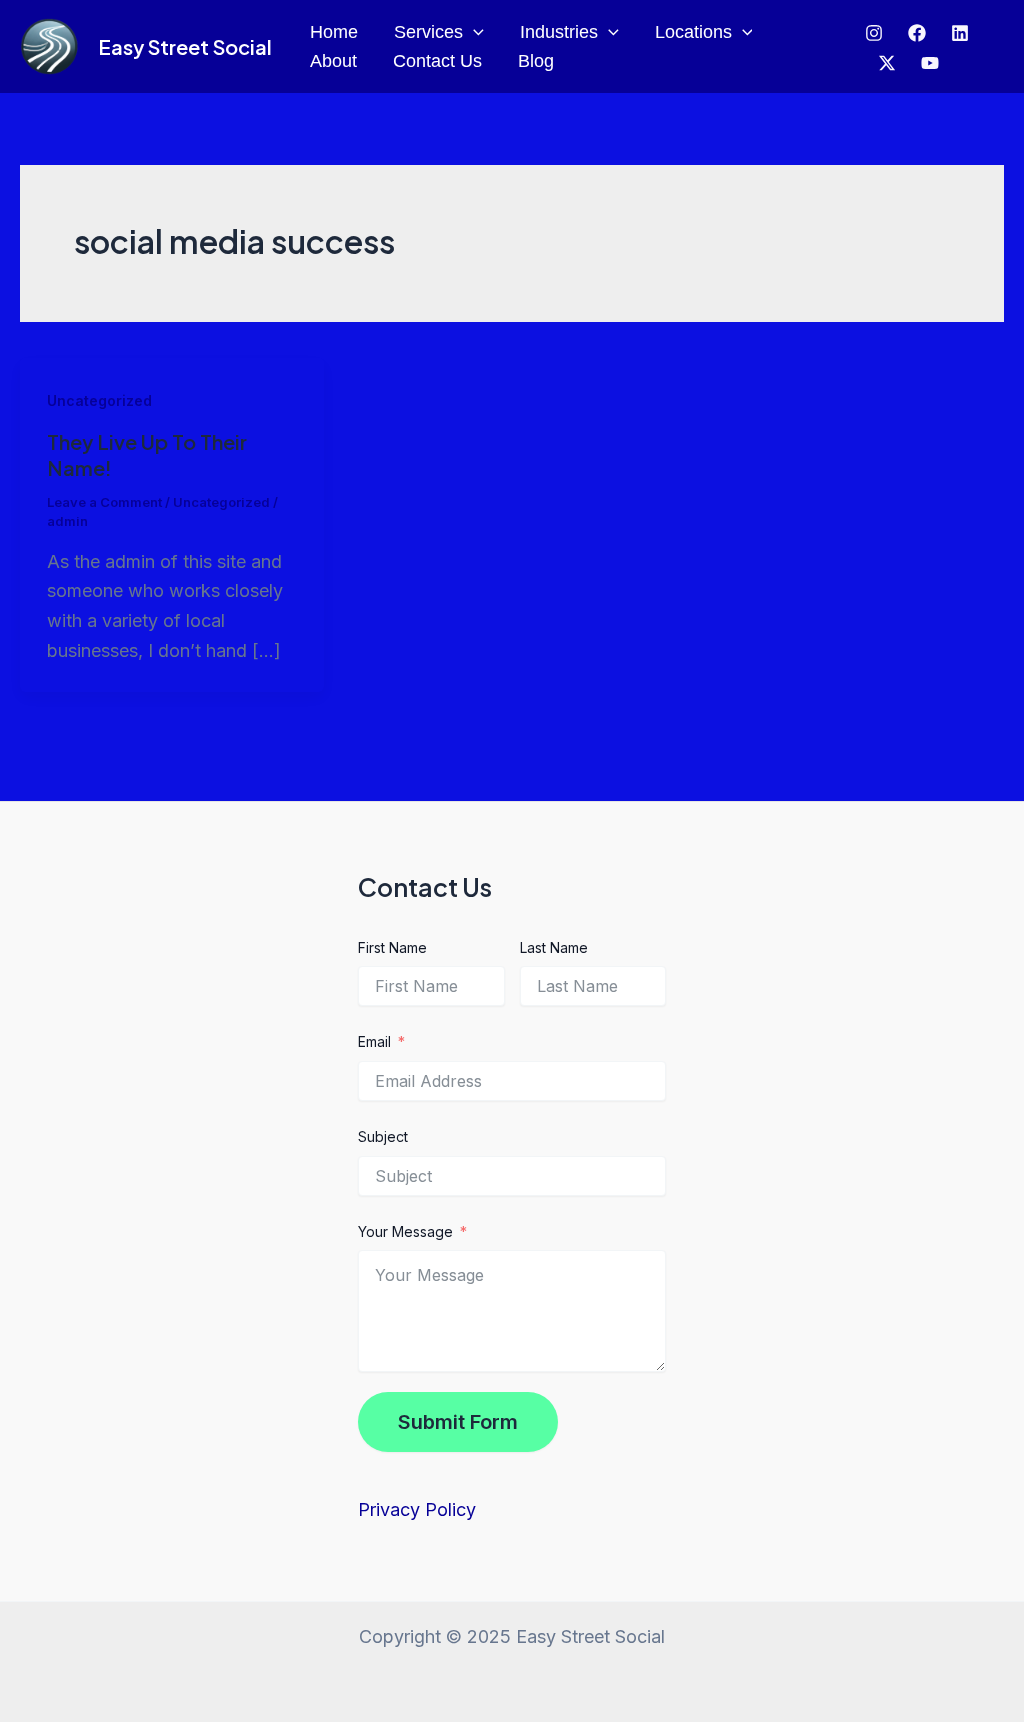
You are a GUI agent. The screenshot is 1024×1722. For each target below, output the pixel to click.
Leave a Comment (104, 502)
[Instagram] (874, 33)
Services (428, 32)
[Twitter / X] (887, 63)
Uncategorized (99, 400)
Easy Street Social (185, 46)
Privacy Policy (417, 1509)
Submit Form (458, 1422)
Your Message (405, 1231)
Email (374, 1041)
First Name (392, 947)
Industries (559, 32)
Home (334, 32)
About (333, 61)
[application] (473, 32)
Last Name (554, 947)
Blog (536, 61)
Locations (693, 32)
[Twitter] (960, 33)
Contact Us (437, 61)
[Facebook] (917, 33)
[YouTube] (930, 63)
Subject (383, 1136)
